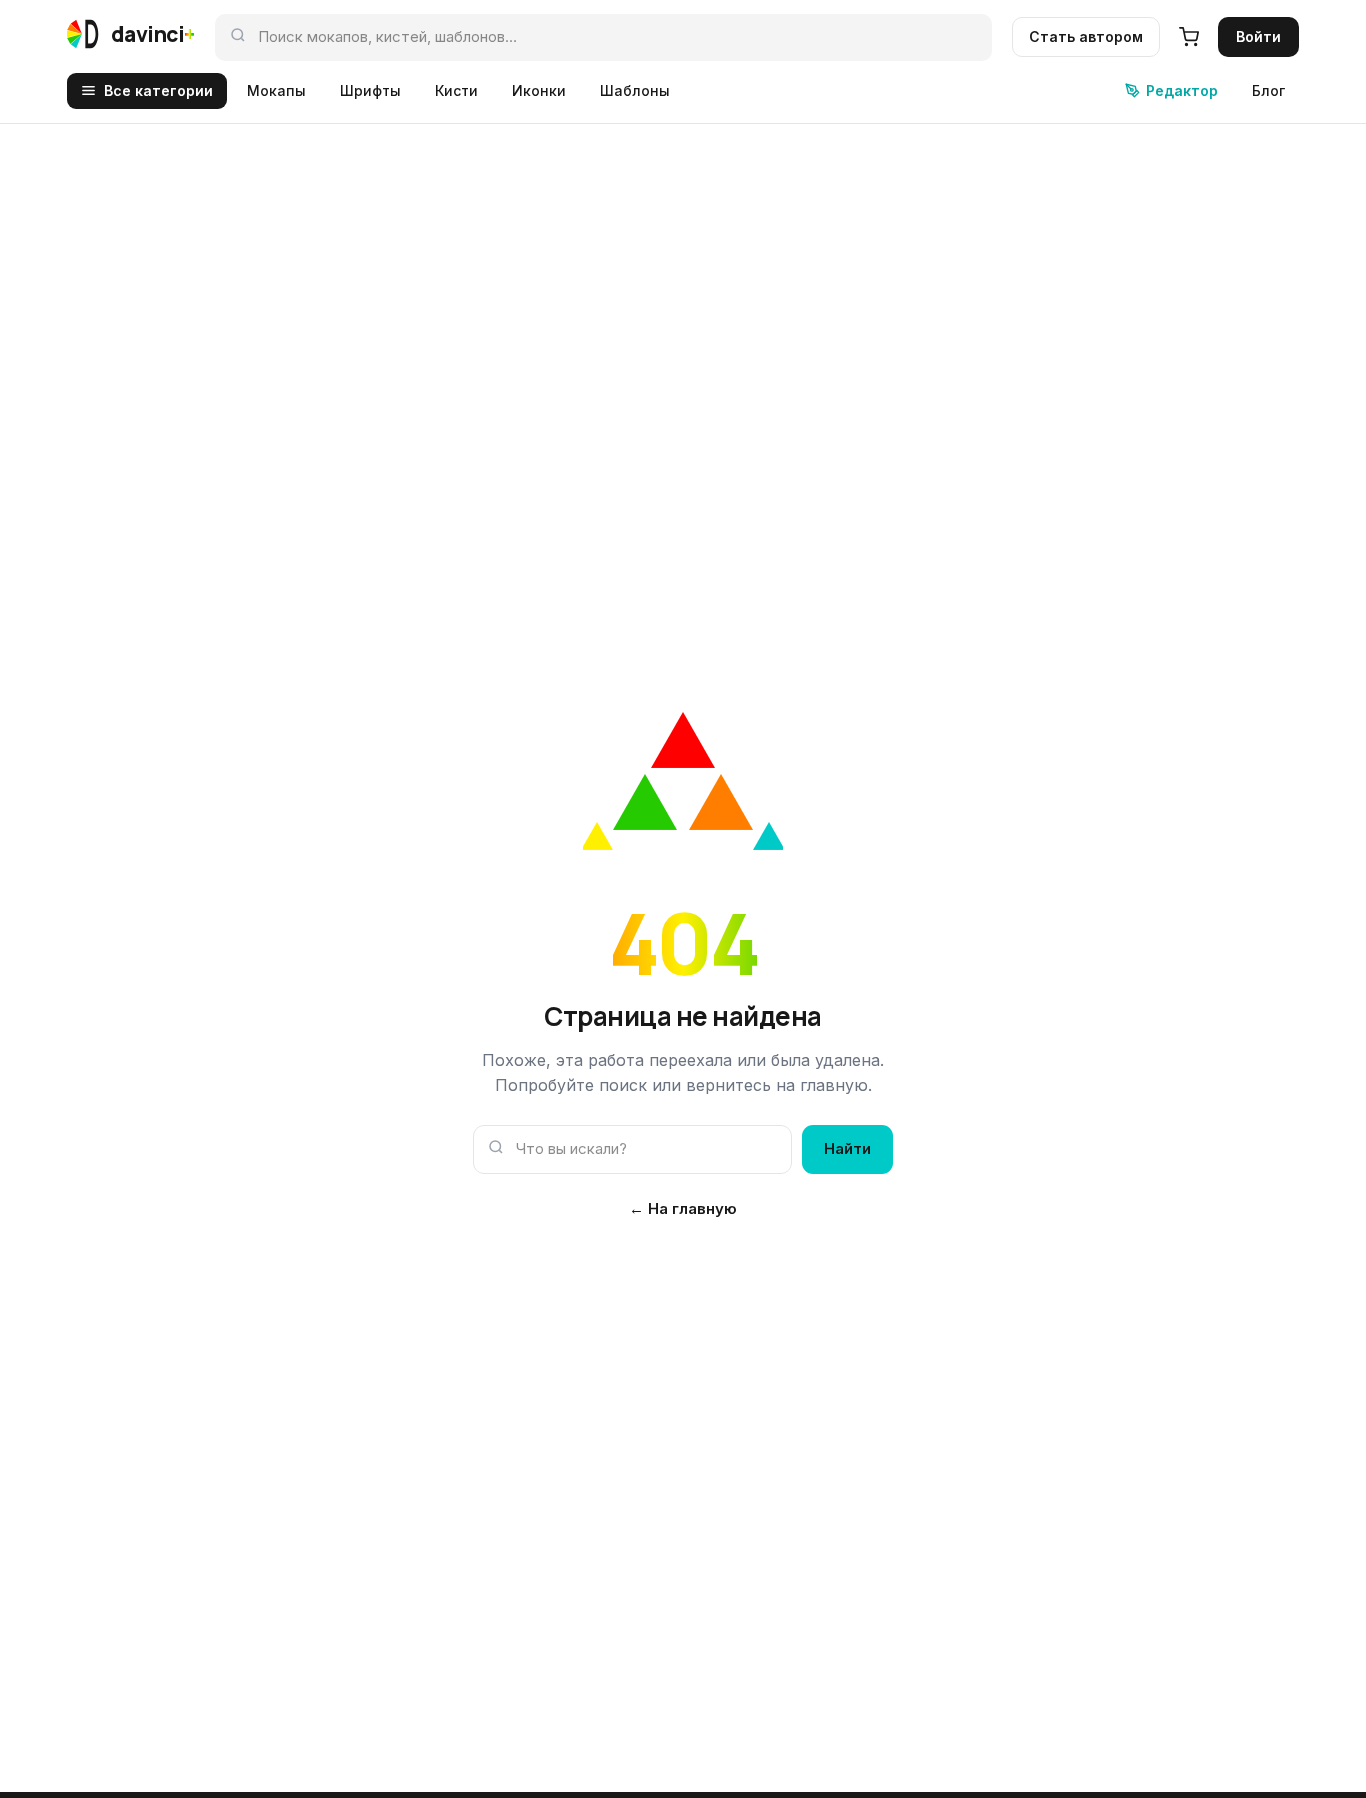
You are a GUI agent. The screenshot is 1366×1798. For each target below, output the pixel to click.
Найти (847, 1148)
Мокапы (276, 90)
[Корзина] (1189, 37)
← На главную (683, 1208)
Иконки (539, 90)
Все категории (158, 90)
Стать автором (1086, 36)
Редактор (1182, 90)
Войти (1258, 36)
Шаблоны (635, 90)
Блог (1268, 90)
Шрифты (370, 90)
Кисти (456, 90)
